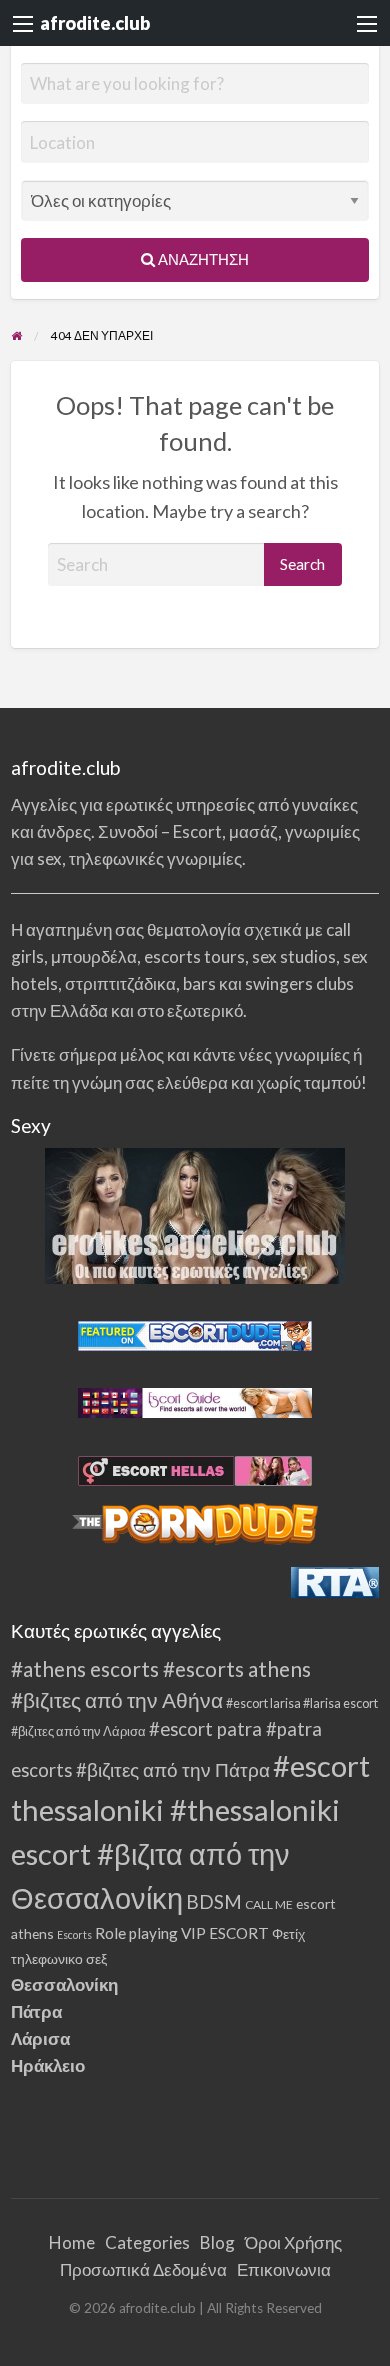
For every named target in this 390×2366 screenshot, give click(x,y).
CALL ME (269, 1904)
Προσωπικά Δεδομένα (143, 2269)
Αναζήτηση (202, 259)
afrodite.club (95, 23)
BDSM (214, 1901)
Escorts (74, 1934)
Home (72, 2242)
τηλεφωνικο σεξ (59, 1958)
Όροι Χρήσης (293, 2242)
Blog (217, 2242)
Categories (147, 2242)
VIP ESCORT (225, 1933)
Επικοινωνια (284, 2269)
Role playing (136, 1933)
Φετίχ (288, 1933)
